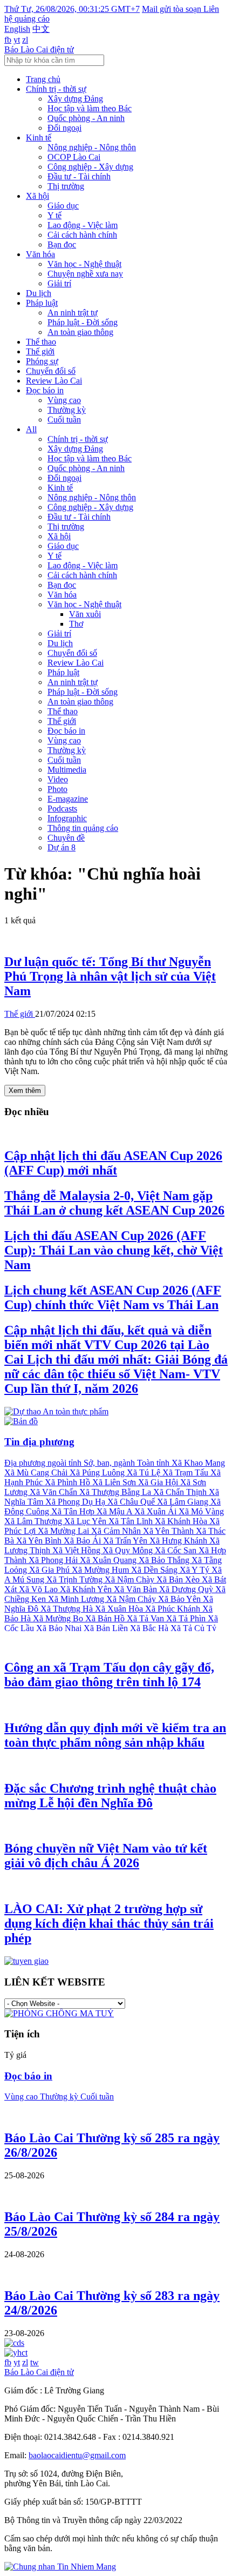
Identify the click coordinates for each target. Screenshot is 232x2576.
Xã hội (37, 196)
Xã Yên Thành (169, 1531)
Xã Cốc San (177, 1550)
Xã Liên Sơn (115, 1482)
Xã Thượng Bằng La (116, 1492)
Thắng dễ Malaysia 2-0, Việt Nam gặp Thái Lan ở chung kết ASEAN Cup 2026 (114, 1203)
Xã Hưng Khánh (179, 1541)
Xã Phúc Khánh (174, 1609)
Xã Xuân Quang (109, 1560)
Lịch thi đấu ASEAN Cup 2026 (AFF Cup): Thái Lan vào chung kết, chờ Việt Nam (114, 1250)
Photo (57, 789)
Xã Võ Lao (39, 1589)
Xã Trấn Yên (126, 1541)
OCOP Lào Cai (74, 157)
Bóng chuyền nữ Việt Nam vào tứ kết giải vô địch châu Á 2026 (106, 1856)
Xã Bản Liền (107, 1628)
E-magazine (68, 799)
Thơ (76, 624)
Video (58, 779)
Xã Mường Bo (59, 1618)
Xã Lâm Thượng (34, 1521)
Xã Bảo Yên (180, 1599)
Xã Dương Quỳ (187, 1589)
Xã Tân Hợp (74, 1511)
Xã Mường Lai (64, 1531)
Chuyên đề (66, 838)
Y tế (54, 215)
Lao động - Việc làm (83, 225)
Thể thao (41, 342)
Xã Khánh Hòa (182, 1521)
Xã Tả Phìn (187, 1618)
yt (17, 40)
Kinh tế (39, 137)
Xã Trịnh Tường (76, 1579)
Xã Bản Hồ (106, 1618)
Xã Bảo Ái (83, 1541)
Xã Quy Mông (129, 1550)
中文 (41, 29)
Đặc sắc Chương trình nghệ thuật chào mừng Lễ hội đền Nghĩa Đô (110, 1796)
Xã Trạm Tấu (186, 1473)
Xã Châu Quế (132, 1502)
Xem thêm (25, 1091)
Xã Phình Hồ (69, 1482)
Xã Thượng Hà (68, 1609)
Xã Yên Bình (40, 1541)
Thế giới (40, 351)
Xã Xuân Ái (156, 1511)
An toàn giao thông (80, 332)
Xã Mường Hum (101, 1570)
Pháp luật (42, 303)
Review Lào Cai (54, 381)
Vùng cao (64, 400)
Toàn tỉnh (154, 1463)
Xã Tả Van (146, 1618)
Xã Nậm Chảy (132, 1599)
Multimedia (67, 770)
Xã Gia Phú (50, 1570)
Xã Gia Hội (159, 1482)
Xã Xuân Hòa (120, 1609)
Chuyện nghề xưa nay (85, 274)
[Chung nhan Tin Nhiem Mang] (60, 2567)
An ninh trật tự (73, 313)
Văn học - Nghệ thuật (84, 264)
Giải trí (59, 283)
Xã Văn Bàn (137, 1589)
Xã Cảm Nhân (117, 1531)
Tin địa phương (39, 1442)
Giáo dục (63, 206)
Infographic (67, 818)
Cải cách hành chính (82, 235)
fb (8, 40)
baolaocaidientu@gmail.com (77, 2455)
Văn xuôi (85, 614)
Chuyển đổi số (51, 371)
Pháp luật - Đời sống (83, 322)
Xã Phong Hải (54, 1560)
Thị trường (66, 186)
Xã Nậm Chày (131, 1579)
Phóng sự (42, 361)
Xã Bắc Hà (150, 1628)
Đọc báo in (45, 390)
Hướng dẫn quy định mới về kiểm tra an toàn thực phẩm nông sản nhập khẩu (115, 1735)
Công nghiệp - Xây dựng (90, 167)
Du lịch (39, 293)
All (31, 429)
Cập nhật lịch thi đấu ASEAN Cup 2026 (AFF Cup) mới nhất (113, 1163)
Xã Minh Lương (77, 1599)
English (17, 29)
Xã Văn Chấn (54, 1492)
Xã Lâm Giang (184, 1502)
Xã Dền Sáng (155, 1570)
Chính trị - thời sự (56, 89)
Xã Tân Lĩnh (132, 1521)
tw (35, 2362)
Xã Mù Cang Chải (37, 1473)
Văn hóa (40, 254)
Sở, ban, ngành (110, 1463)
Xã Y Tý (196, 1570)
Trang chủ (43, 79)
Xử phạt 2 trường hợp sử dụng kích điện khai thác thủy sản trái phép (109, 1923)
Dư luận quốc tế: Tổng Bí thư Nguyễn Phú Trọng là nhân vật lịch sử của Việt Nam (110, 976)
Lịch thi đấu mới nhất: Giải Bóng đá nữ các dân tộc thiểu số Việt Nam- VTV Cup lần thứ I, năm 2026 (116, 1359)
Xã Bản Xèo (179, 1579)
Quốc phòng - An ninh (86, 118)
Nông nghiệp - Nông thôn (92, 147)
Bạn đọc (62, 244)
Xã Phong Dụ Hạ (76, 1502)
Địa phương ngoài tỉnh (44, 1463)
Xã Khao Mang (198, 1463)
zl (25, 40)
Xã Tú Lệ (145, 1473)
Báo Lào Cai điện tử (39, 49)
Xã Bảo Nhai (60, 1628)
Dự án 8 (62, 847)
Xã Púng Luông (98, 1473)
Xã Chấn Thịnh (181, 1492)
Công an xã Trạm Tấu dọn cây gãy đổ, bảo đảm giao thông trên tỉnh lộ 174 (109, 1675)
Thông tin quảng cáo (83, 828)
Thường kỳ (67, 410)
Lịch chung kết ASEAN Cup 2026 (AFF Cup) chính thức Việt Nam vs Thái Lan (113, 1297)
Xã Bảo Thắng (165, 1560)
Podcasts (62, 809)
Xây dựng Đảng (75, 99)
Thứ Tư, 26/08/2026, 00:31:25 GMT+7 (72, 9)
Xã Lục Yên (86, 1521)
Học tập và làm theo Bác (90, 108)
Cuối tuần (64, 420)
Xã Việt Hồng (77, 1550)
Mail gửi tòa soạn (173, 9)
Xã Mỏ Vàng (201, 1511)
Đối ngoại (64, 128)
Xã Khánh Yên (87, 1589)
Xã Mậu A (115, 1511)
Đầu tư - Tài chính (79, 176)
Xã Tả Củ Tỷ (193, 1628)
